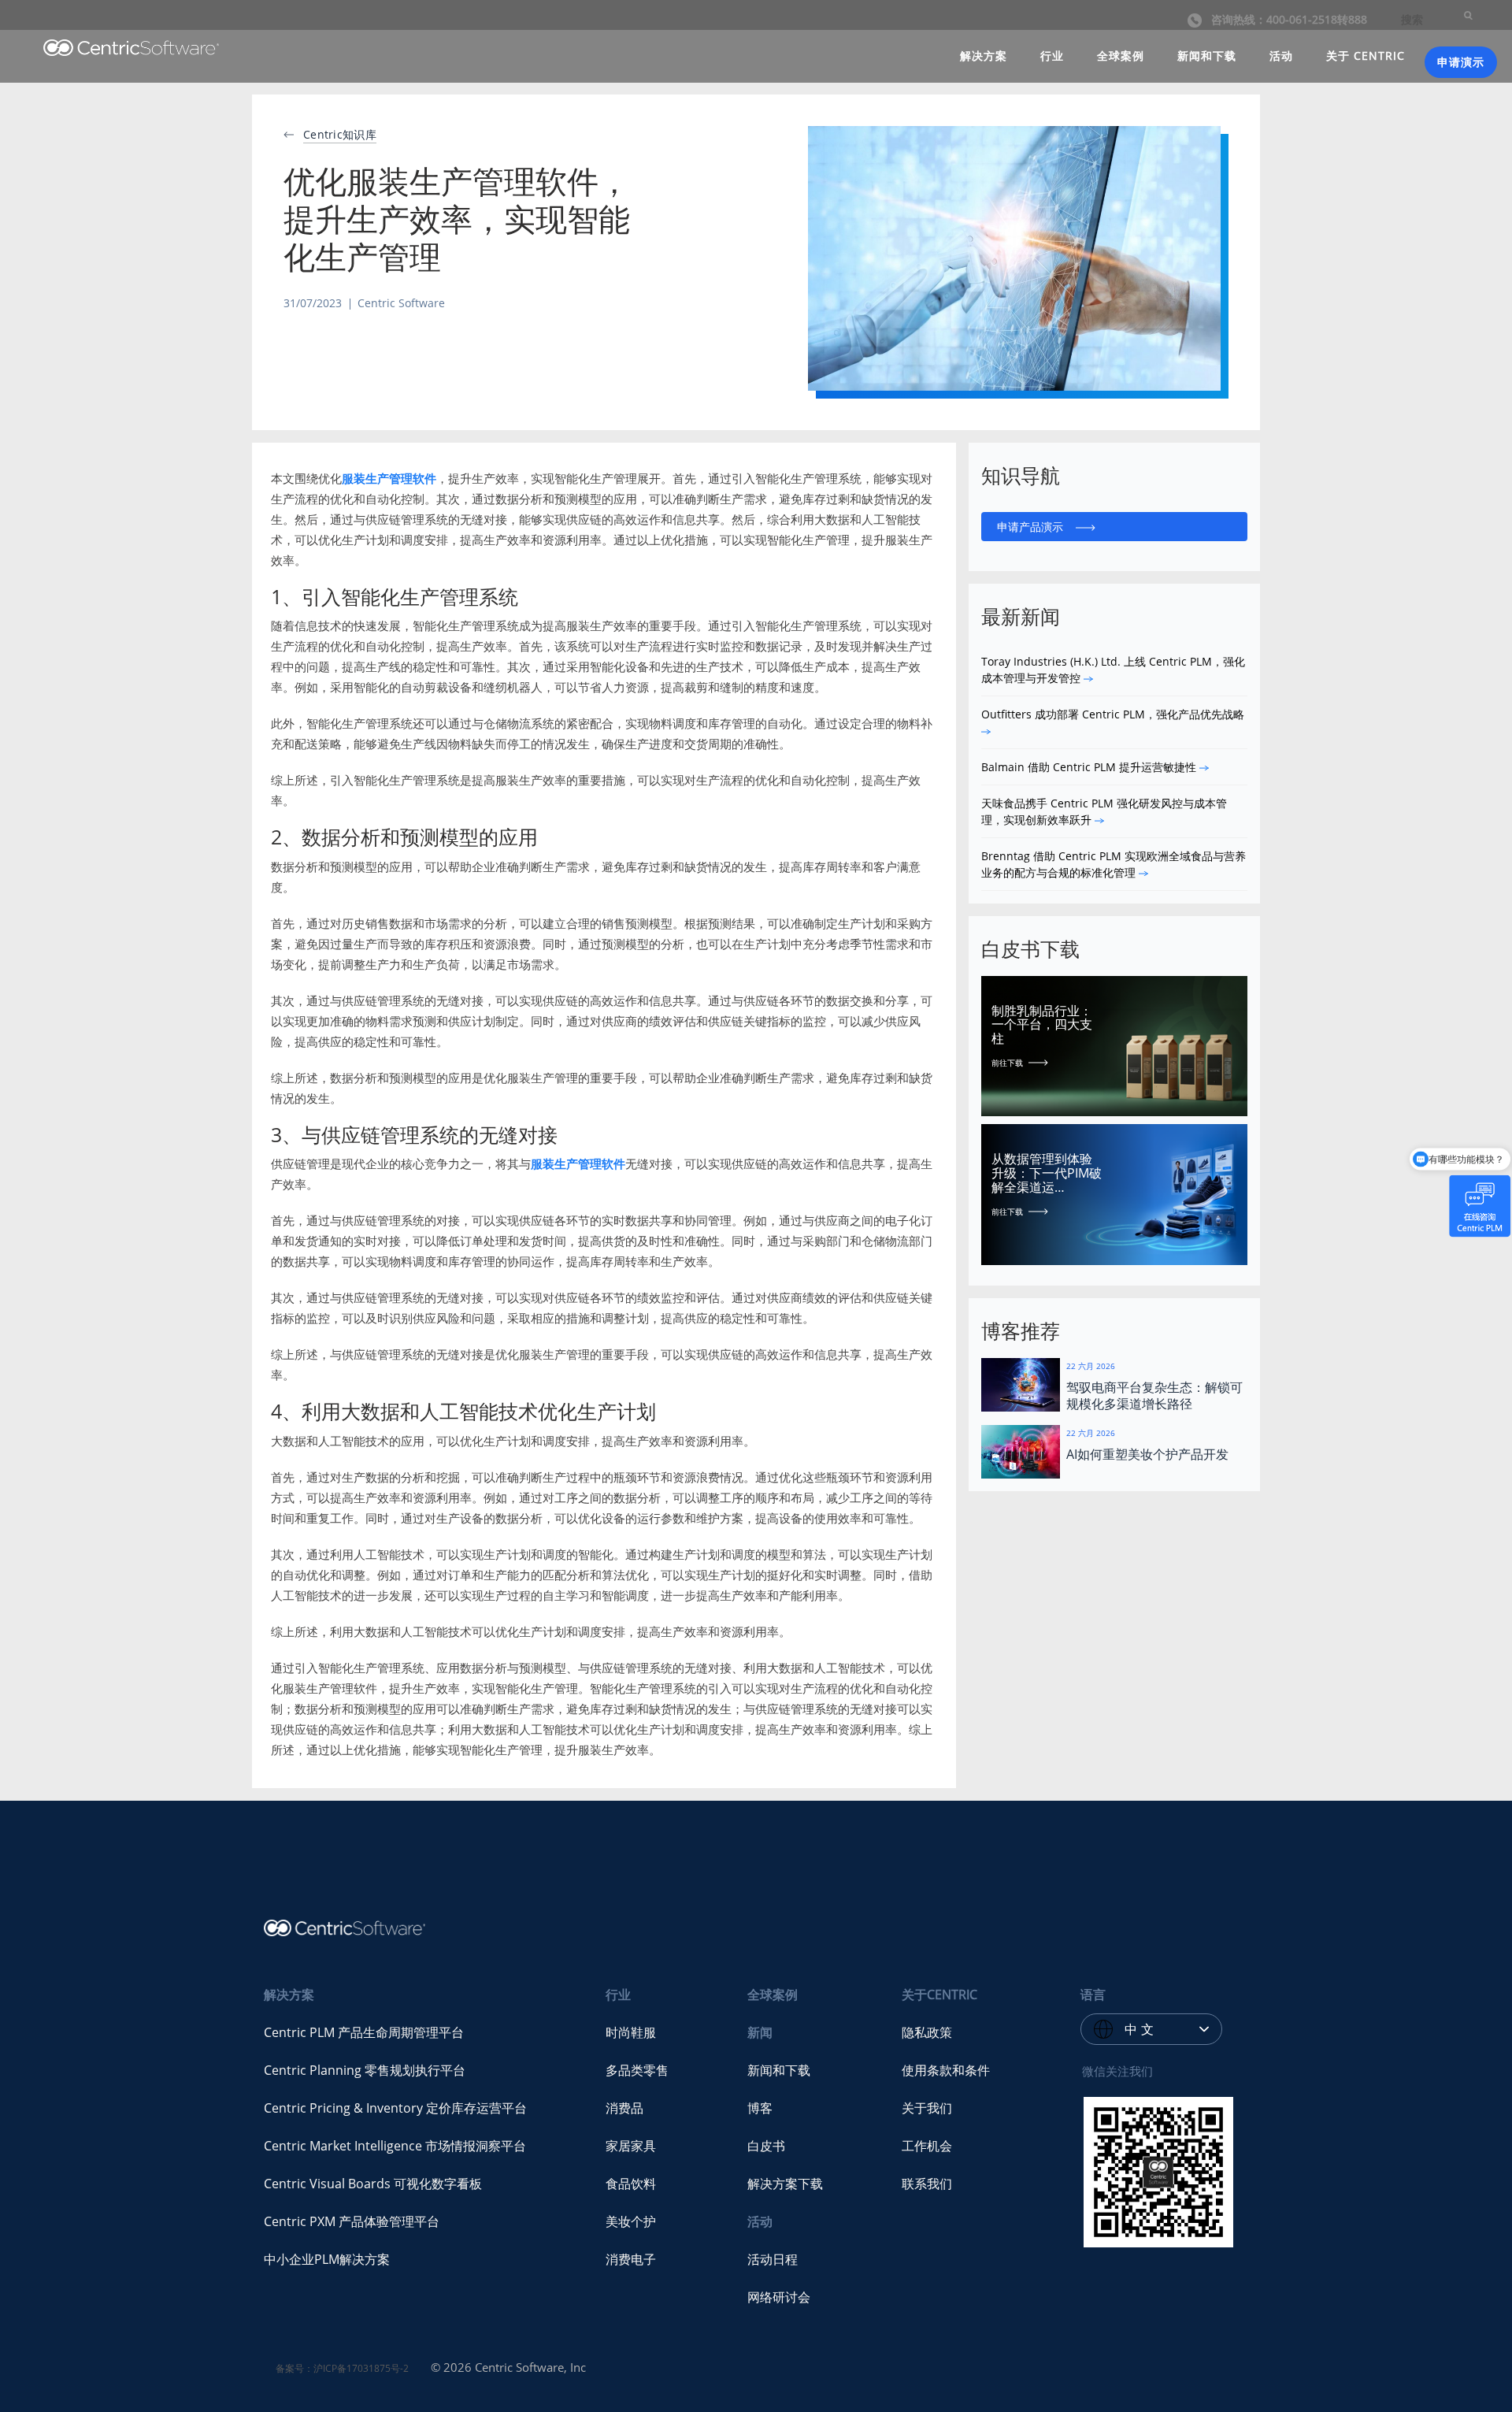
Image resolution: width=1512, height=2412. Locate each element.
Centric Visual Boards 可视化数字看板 (373, 2184)
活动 (1281, 56)
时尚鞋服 (631, 2032)
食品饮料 (631, 2184)
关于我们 (927, 2108)
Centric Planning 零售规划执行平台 (365, 2070)
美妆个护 (631, 2221)
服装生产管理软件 (389, 478)
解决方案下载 (785, 2184)
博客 (760, 2108)
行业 (1052, 56)
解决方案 (984, 56)
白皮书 (766, 2146)
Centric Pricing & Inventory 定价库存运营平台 (395, 2108)
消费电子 (631, 2259)
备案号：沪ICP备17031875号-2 (342, 2368)
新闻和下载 (1207, 56)
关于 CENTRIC (1366, 56)
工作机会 (927, 2146)
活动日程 (773, 2259)
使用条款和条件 (946, 2070)
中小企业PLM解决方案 (327, 2259)
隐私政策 (927, 2032)
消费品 (624, 2108)
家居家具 (631, 2146)
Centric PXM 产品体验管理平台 (352, 2221)
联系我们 (927, 2184)
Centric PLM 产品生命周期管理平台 (364, 2032)
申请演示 (1461, 62)
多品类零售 (637, 2070)
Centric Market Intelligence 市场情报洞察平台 (395, 2146)
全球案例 (1121, 56)
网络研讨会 (779, 2297)
